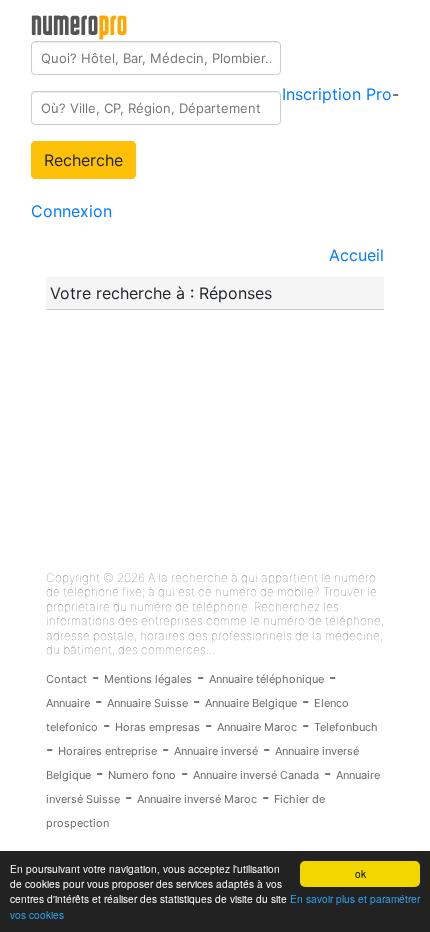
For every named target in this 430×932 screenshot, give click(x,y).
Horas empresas (157, 727)
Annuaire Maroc (257, 727)
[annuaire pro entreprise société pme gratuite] (79, 23)
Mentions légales (148, 679)
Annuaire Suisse (147, 703)
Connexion (71, 211)
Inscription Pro (337, 94)
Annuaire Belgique (251, 703)
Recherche (83, 160)
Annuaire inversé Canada (256, 775)
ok (360, 873)
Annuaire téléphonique (266, 679)
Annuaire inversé (216, 751)
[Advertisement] (196, 440)
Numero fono (142, 775)
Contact (66, 679)
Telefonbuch (346, 727)
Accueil (356, 255)
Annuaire (68, 703)
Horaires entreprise (107, 751)
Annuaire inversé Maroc (197, 799)
